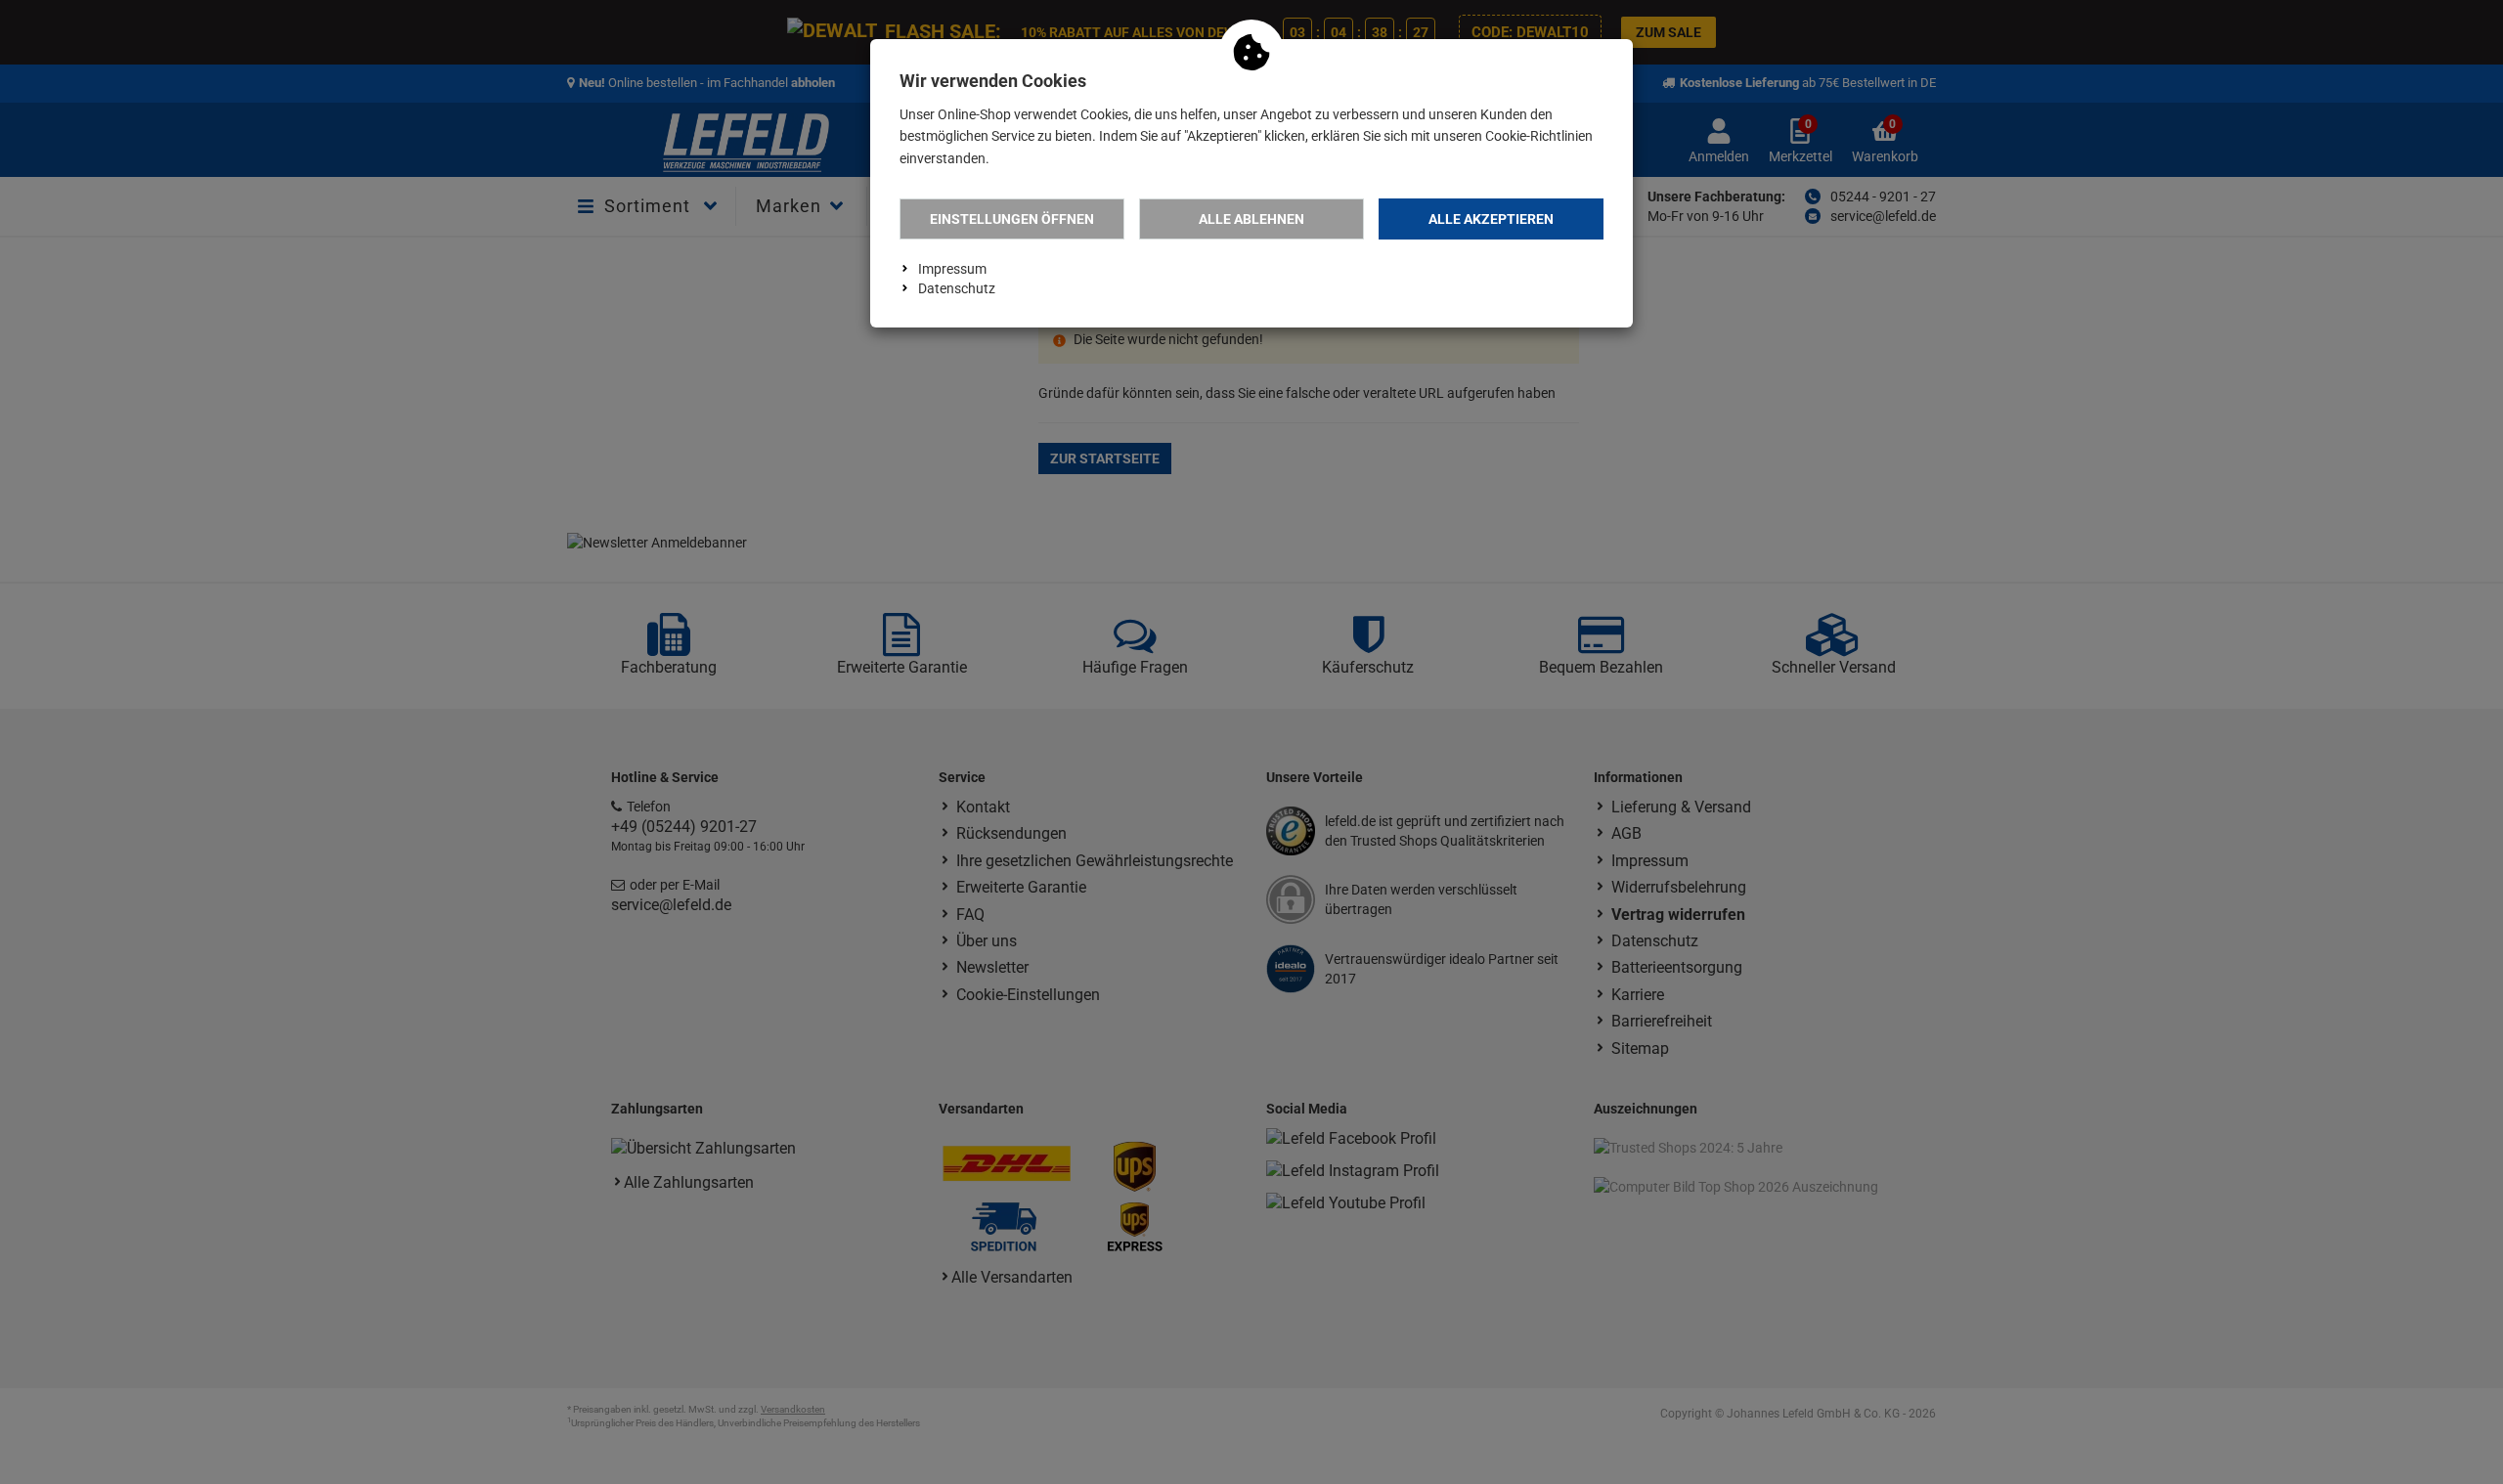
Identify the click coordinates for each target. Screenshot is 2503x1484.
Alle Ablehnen (1251, 219)
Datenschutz (957, 288)
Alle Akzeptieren (1491, 219)
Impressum (952, 269)
